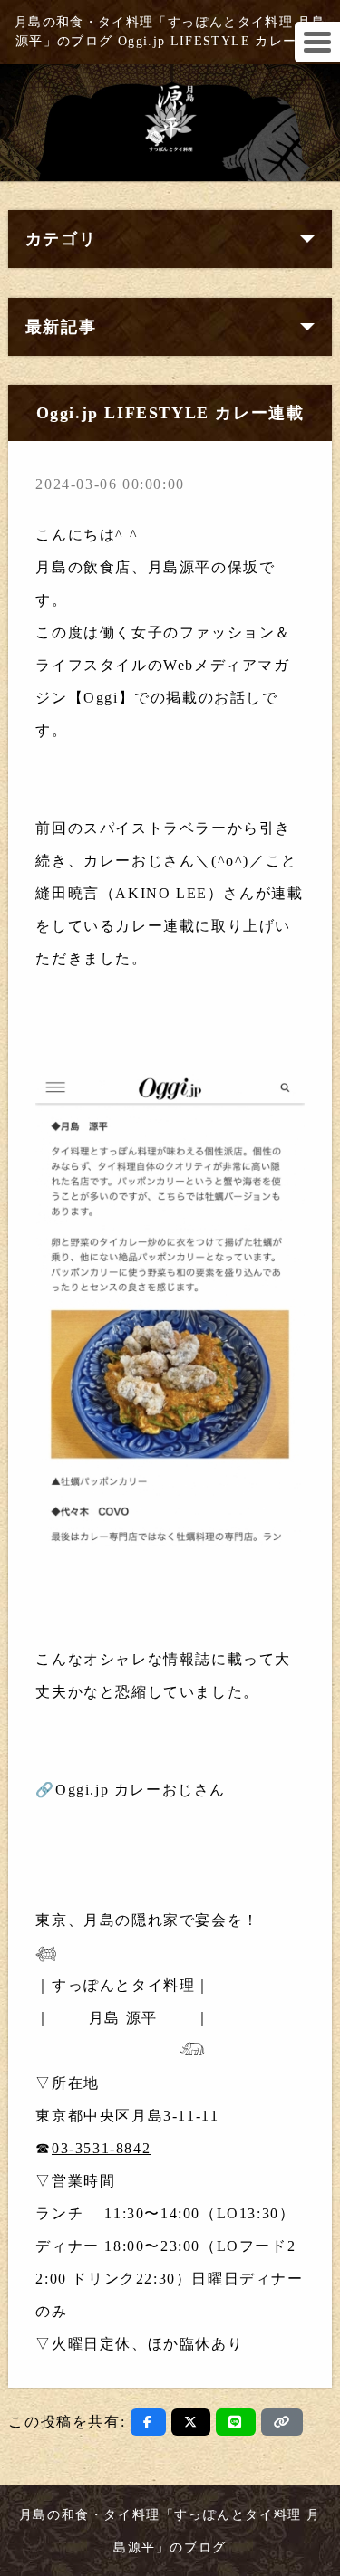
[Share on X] (191, 2422)
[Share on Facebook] (148, 2422)
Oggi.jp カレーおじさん (141, 1790)
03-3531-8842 (101, 2148)
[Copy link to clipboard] (282, 2422)
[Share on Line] (236, 2422)
